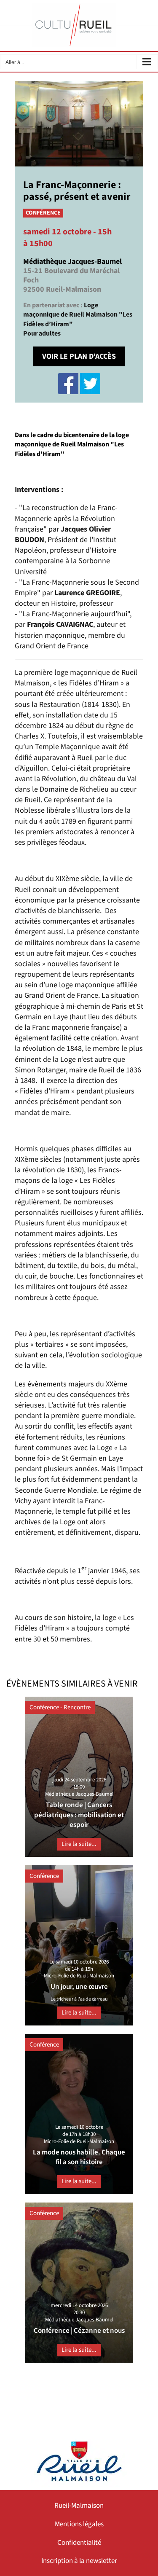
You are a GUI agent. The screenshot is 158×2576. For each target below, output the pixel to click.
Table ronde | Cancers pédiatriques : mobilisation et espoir (79, 1815)
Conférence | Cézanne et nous (79, 2331)
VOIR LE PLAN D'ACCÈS (79, 356)
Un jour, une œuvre (79, 1987)
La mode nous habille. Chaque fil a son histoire (79, 2157)
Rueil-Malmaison (79, 2506)
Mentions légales (79, 2524)
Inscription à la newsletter (79, 2561)
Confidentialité (79, 2543)
